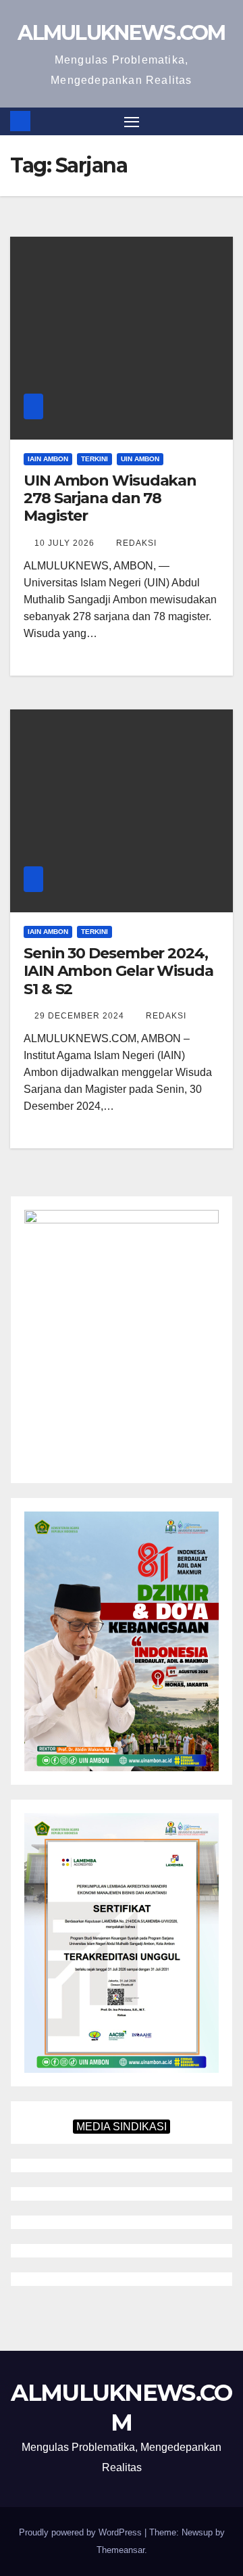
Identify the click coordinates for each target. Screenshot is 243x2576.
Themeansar (120, 2550)
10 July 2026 (66, 543)
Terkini (94, 459)
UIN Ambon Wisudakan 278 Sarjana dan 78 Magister (110, 498)
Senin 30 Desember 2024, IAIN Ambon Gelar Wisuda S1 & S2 (118, 971)
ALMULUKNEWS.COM (122, 33)
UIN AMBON (140, 459)
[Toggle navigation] (132, 122)
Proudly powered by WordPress (82, 2532)
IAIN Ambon (48, 459)
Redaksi (136, 543)
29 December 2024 (81, 1016)
